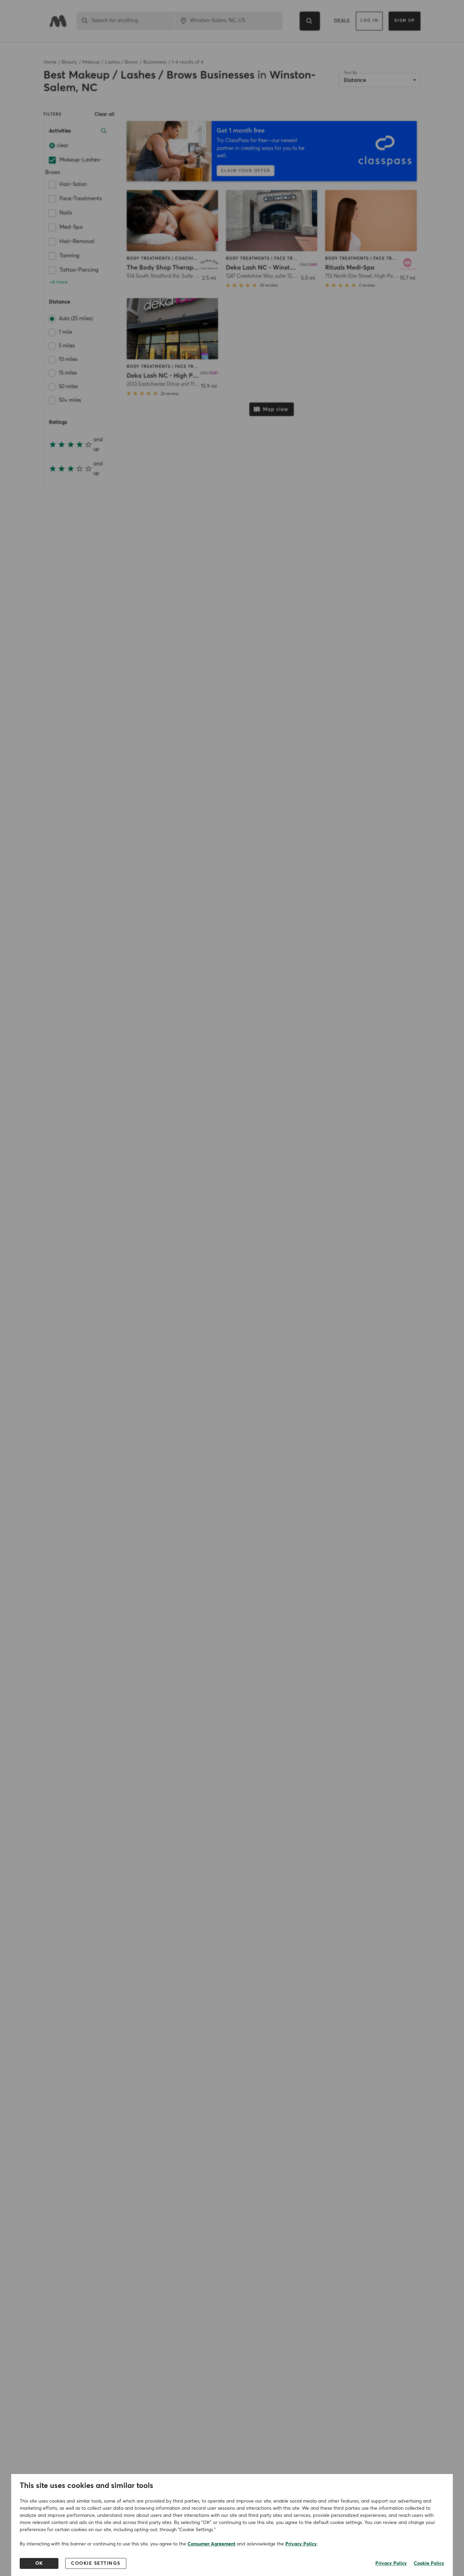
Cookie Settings (96, 2563)
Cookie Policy (429, 2563)
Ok (39, 2563)
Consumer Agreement (211, 2544)
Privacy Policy (301, 2544)
